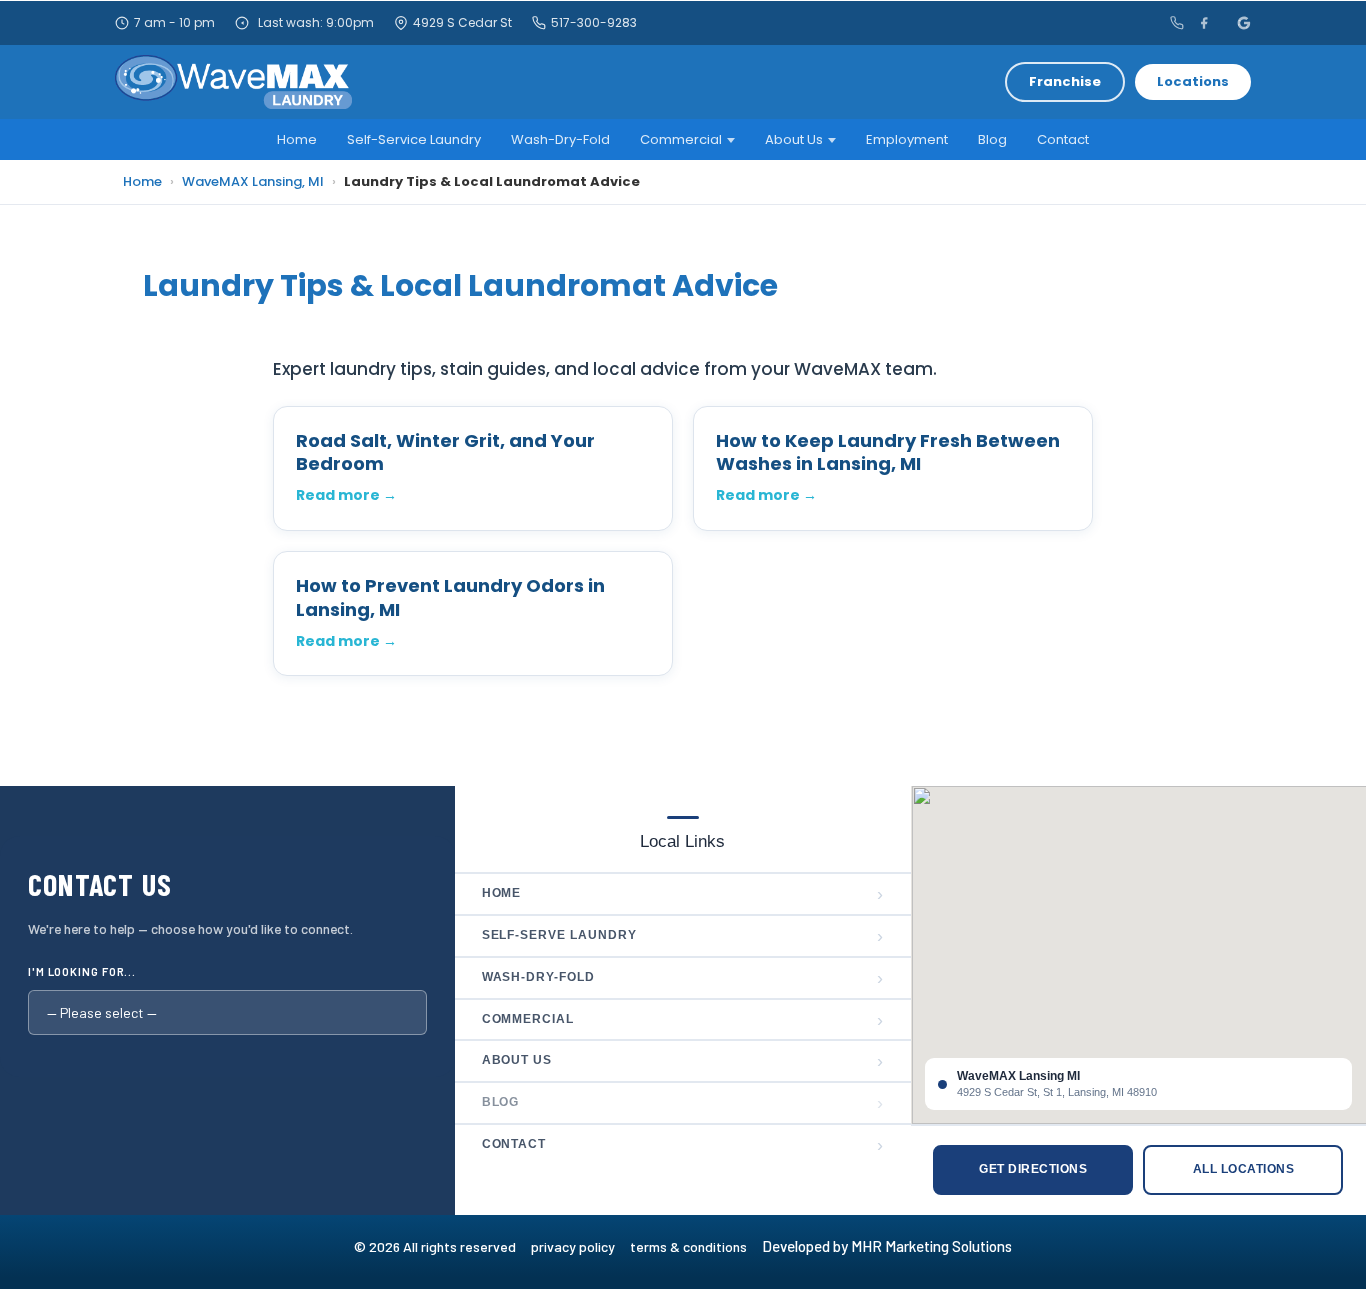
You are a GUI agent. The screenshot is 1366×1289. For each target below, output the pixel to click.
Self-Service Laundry (414, 139)
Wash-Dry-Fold (560, 139)
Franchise (1065, 81)
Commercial (681, 139)
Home (297, 139)
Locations (1193, 81)
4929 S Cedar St (462, 23)
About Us (794, 139)
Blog (992, 139)
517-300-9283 (594, 23)
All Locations (1243, 1169)
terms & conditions (694, 1246)
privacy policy (580, 1246)
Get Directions (1033, 1169)
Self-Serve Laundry (683, 936)
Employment (907, 139)
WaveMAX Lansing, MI (253, 181)
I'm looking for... (82, 971)
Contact (1063, 139)
